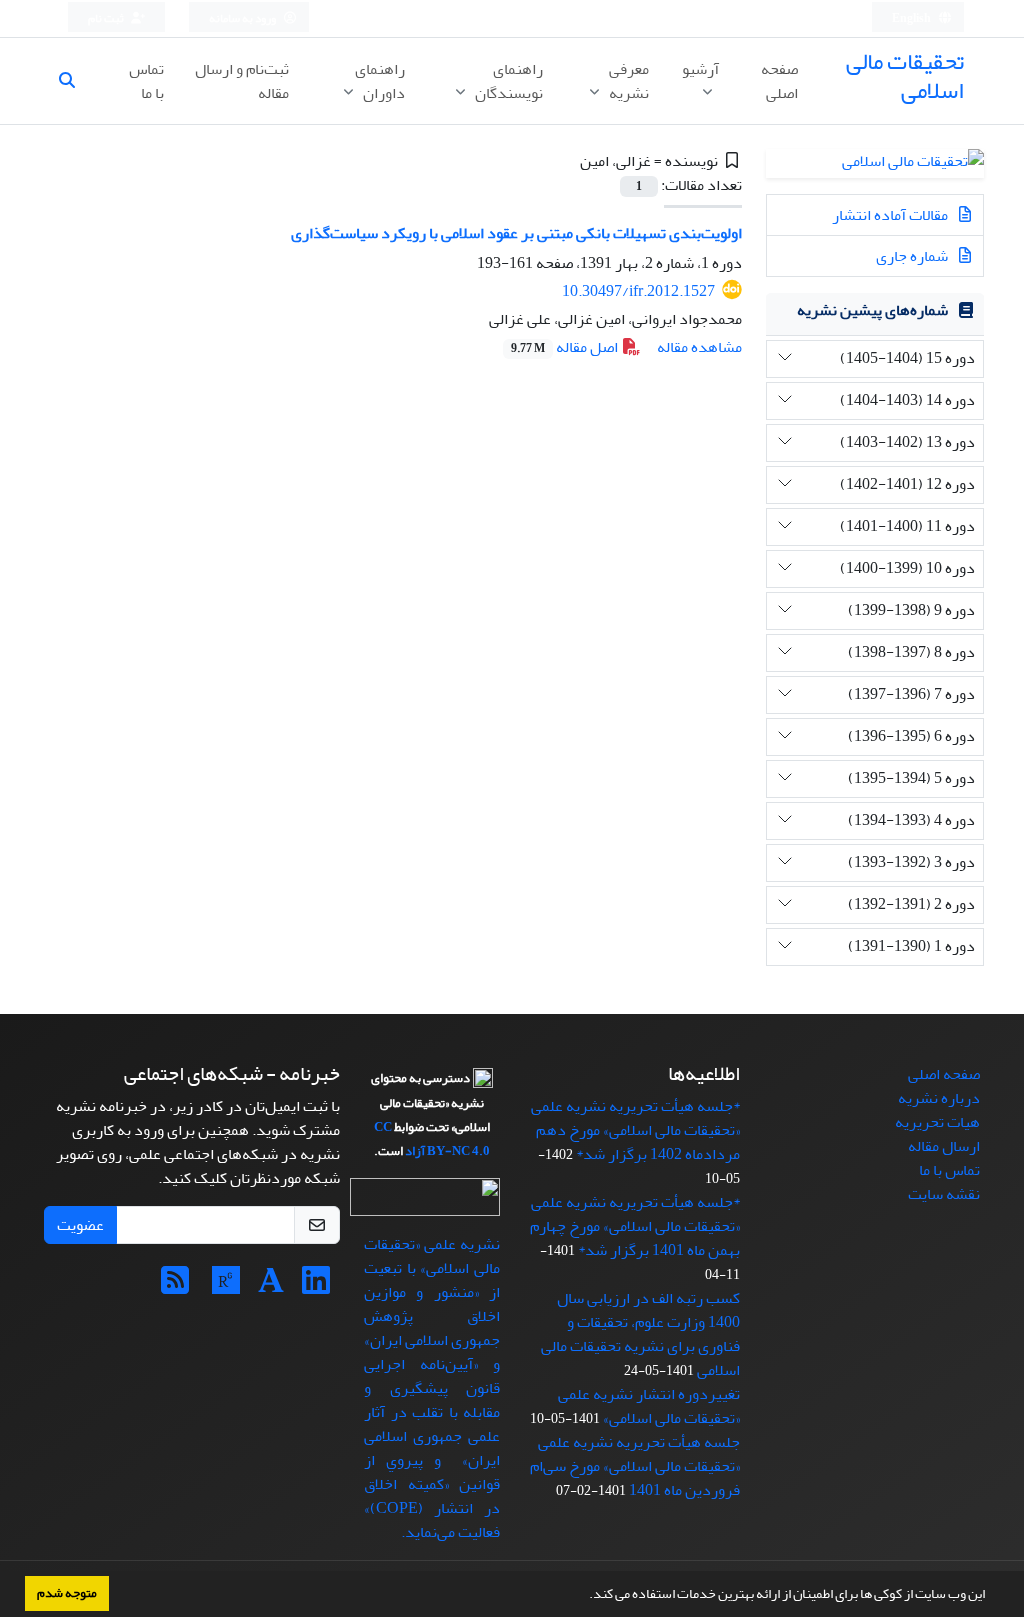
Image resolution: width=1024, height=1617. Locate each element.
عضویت (80, 1225)
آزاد (415, 1151)
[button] (584, 1596)
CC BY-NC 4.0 (432, 1139)
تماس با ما (146, 81)
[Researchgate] (226, 1287)
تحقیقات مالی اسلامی (905, 76)
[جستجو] (75, 81)
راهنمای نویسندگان (507, 81)
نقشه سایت (944, 1194)
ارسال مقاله (944, 1146)
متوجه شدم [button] (67, 1593)
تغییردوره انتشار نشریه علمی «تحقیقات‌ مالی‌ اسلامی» (649, 1406)
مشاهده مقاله (699, 347)
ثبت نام (107, 18)
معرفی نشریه (627, 81)
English (912, 18)
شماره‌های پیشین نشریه (872, 310)
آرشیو (700, 69)
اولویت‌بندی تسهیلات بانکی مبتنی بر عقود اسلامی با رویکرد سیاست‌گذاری (516, 233)
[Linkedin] (316, 1287)
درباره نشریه (939, 1098)
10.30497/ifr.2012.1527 (638, 291)
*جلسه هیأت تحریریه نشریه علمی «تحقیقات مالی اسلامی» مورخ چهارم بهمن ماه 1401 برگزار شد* (635, 1226)
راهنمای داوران (380, 81)
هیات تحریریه (937, 1122)
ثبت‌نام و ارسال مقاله (242, 81)
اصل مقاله (566, 347)
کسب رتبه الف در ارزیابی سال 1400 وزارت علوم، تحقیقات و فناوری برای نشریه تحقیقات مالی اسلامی (640, 1334)
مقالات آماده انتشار (891, 215)
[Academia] (271, 1287)
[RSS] (175, 1287)
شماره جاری (913, 256)
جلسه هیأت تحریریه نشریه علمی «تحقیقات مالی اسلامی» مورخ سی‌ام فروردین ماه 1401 (635, 1466)
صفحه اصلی (779, 81)
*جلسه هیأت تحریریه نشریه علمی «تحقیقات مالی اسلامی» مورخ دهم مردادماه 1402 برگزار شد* (635, 1130)
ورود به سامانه (243, 18)
